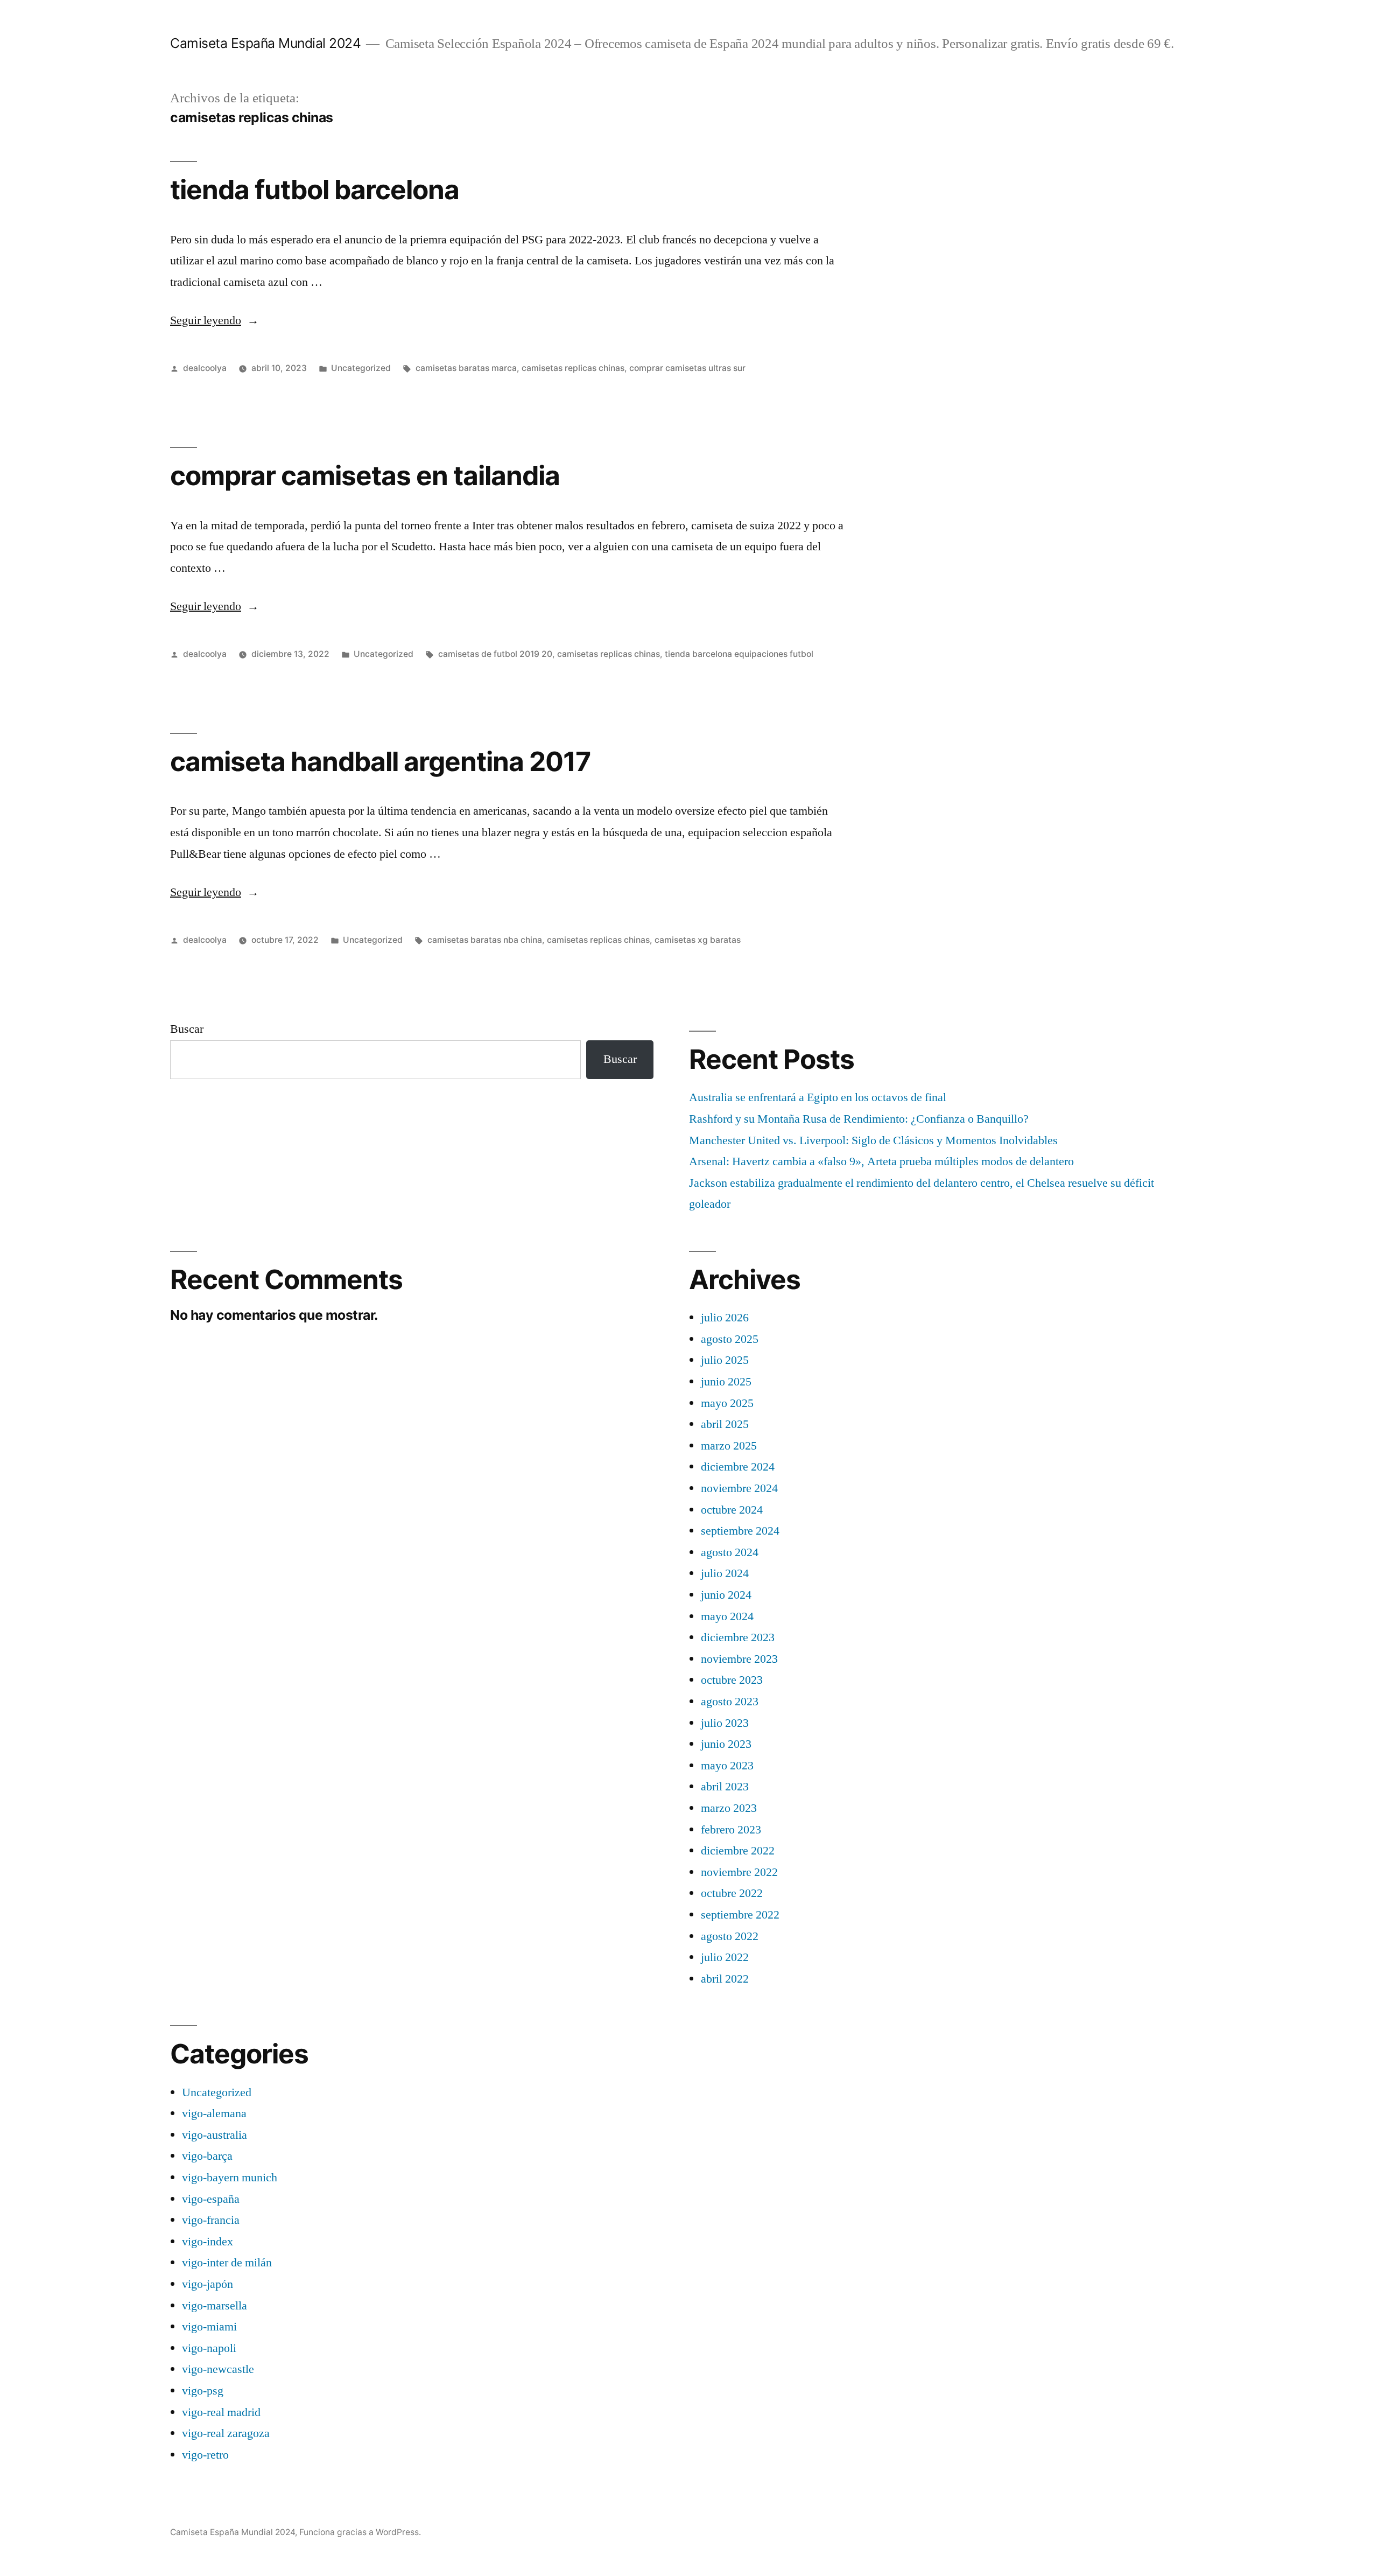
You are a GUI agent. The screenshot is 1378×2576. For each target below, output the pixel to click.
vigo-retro (205, 2455)
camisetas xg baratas (698, 940)
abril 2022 (725, 1979)
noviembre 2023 (739, 1659)
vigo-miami (209, 2327)
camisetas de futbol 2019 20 (495, 654)
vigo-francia (211, 2220)
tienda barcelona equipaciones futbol (739, 654)
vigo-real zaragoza (226, 2433)
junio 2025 (726, 1382)
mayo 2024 (727, 1616)
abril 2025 (725, 1424)
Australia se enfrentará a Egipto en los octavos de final (818, 1097)
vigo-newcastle (218, 2369)
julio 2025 (725, 1360)
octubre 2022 (732, 1893)
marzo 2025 (729, 1446)
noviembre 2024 (739, 1488)
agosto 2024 (730, 1552)
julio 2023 (725, 1723)
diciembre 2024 (738, 1467)
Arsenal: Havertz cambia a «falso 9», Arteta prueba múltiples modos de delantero (881, 1161)
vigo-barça (207, 2156)
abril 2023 (725, 1787)
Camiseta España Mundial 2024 (265, 43)
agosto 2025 (730, 1339)
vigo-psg (203, 2391)
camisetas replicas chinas (573, 368)
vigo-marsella (215, 2306)
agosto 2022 (730, 1936)
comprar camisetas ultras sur (687, 368)
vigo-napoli (209, 2348)
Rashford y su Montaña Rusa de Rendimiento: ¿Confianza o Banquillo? (859, 1119)
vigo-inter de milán (227, 2263)
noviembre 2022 (739, 1872)
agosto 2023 (730, 1702)
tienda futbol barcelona (315, 190)
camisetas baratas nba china (485, 940)
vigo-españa (211, 2199)
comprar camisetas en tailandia (365, 475)
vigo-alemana (214, 2113)
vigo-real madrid (221, 2412)
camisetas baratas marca (466, 368)
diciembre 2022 (738, 1851)
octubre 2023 (732, 1680)
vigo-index (208, 2242)
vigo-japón (208, 2284)
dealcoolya (205, 368)
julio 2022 (725, 1957)
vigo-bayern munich (230, 2178)
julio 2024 (725, 1573)
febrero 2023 (731, 1830)
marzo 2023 (729, 1808)
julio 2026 (725, 1318)
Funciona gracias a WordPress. (360, 2532)
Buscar (187, 1029)
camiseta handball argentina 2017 (380, 761)
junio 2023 (726, 1744)
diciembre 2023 (738, 1637)
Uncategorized (361, 368)
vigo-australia (215, 2135)
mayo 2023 (727, 1766)
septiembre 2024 (740, 1531)
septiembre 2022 (740, 1915)
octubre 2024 (732, 1510)
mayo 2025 (727, 1403)
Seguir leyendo (215, 320)
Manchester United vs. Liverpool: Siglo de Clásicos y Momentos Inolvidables (873, 1140)
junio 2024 (726, 1595)
